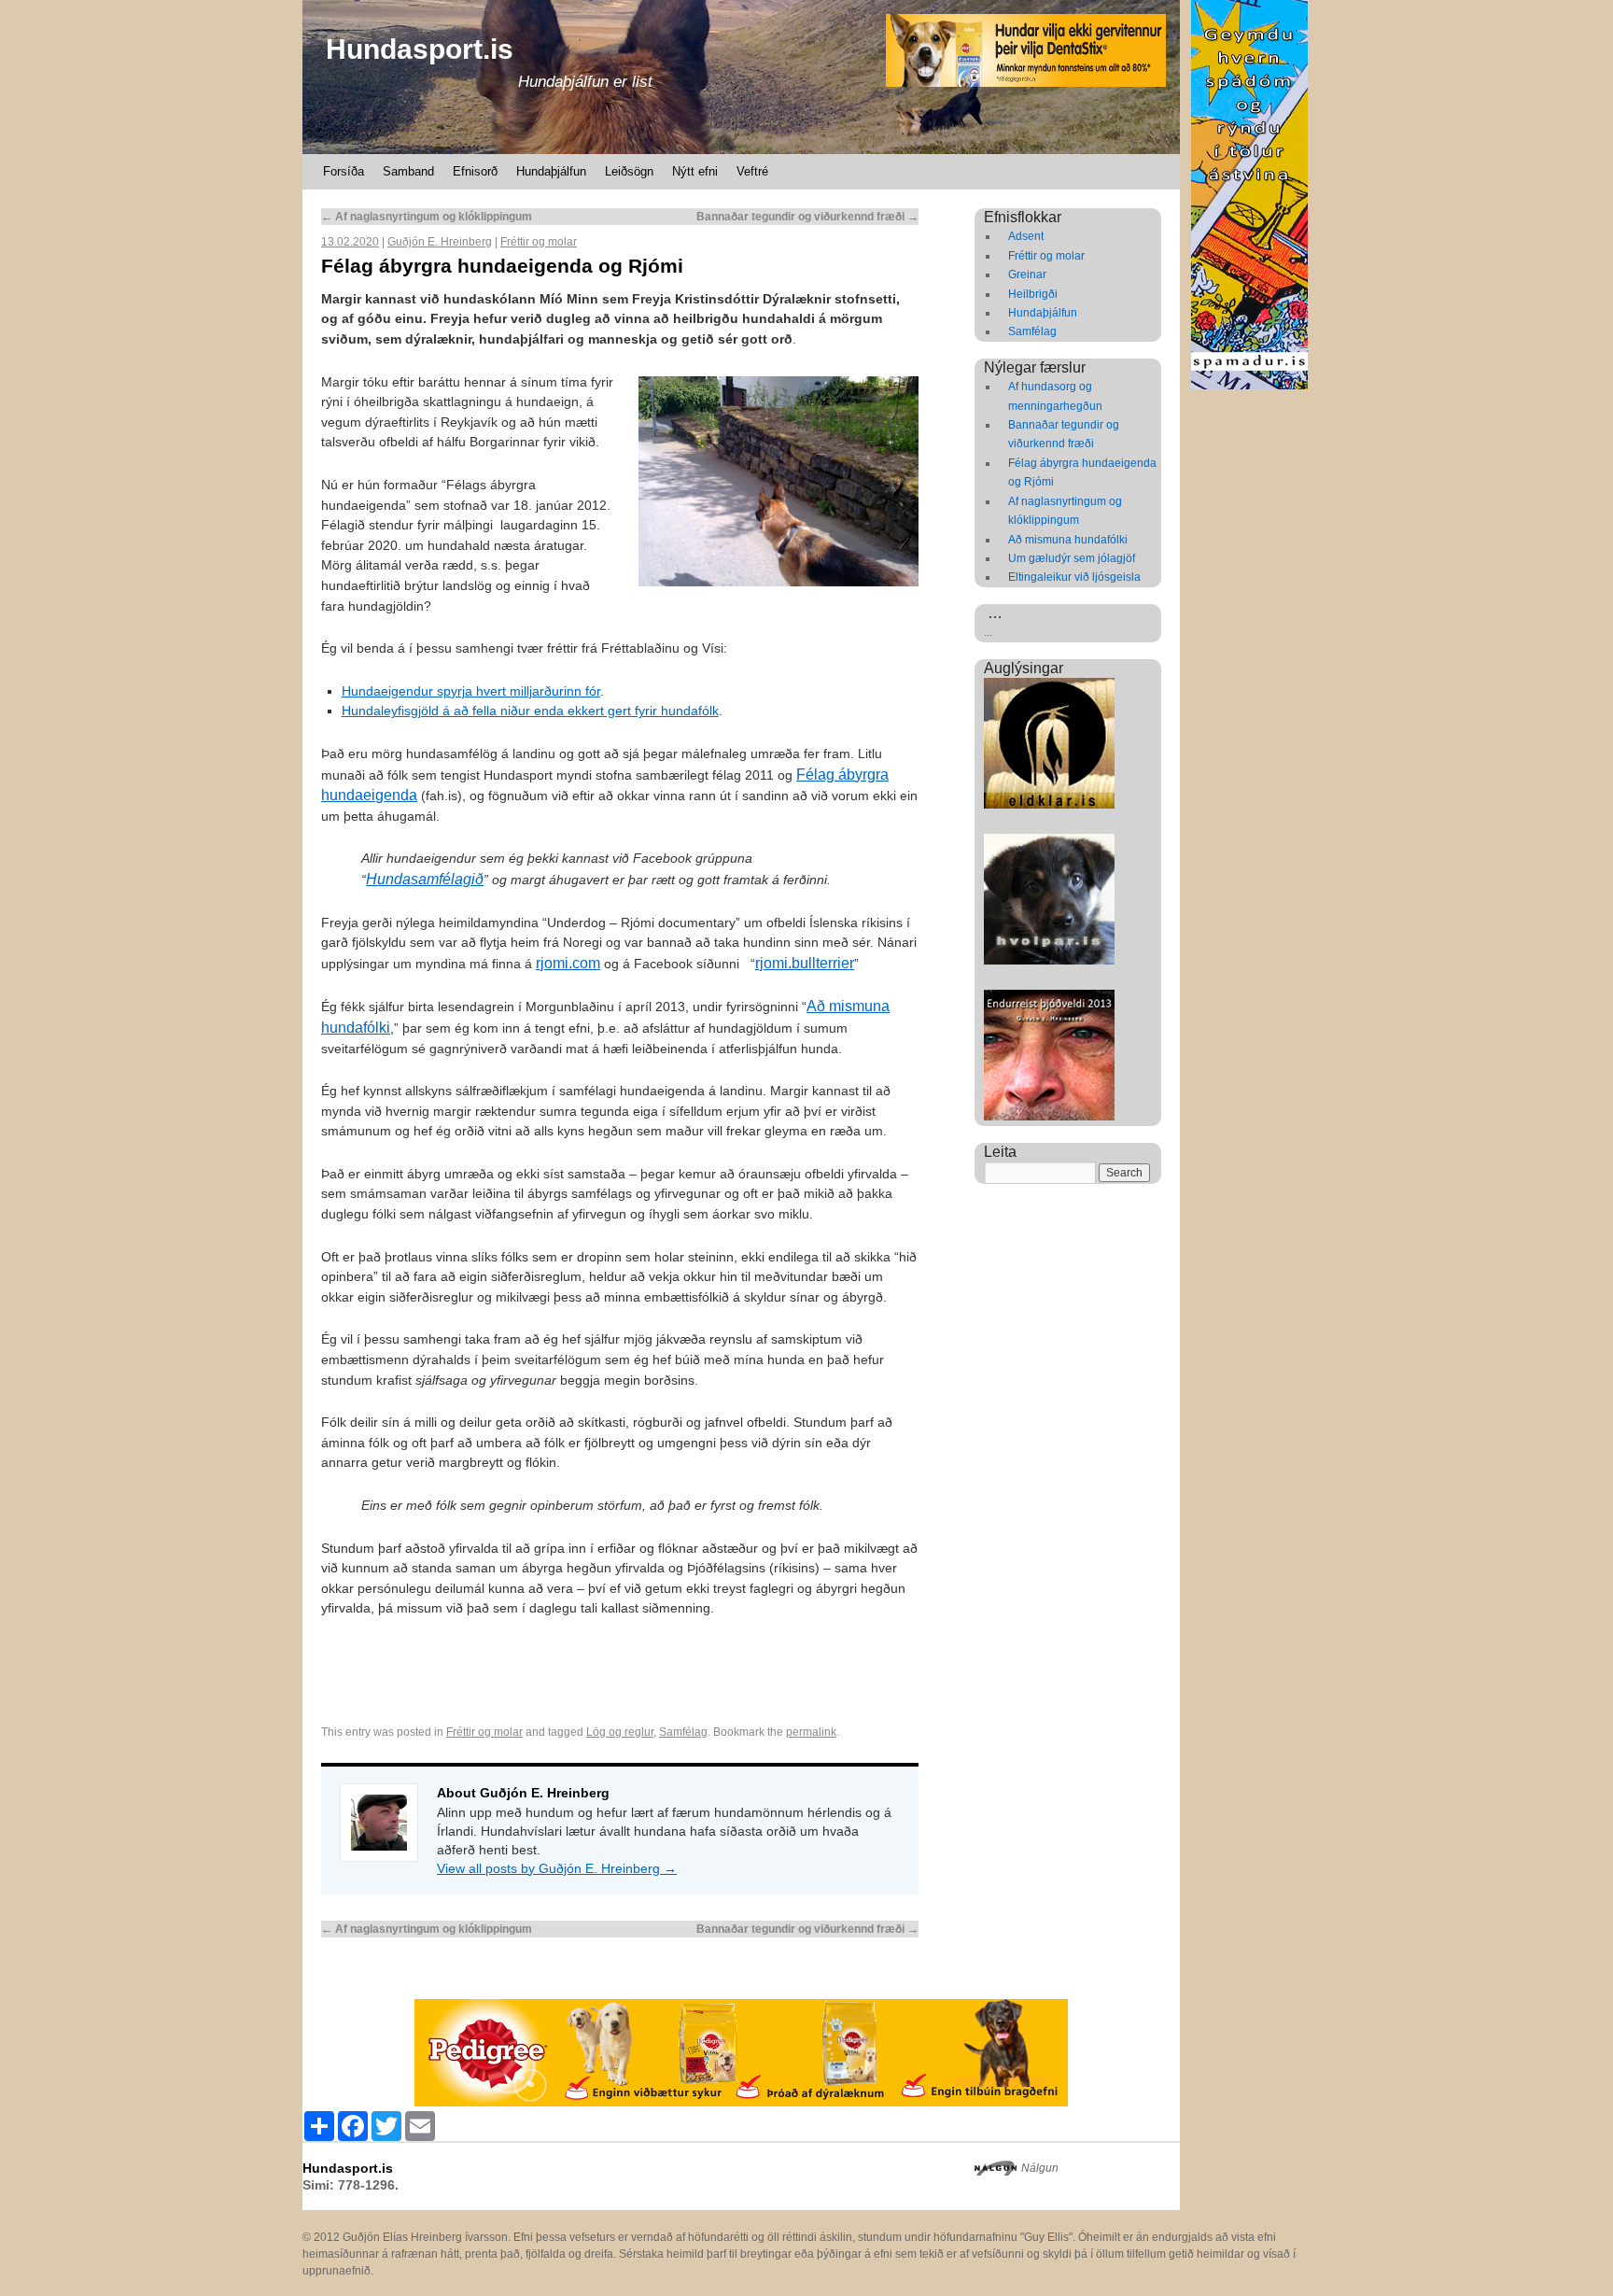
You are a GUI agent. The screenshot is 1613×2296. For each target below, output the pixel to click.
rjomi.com (568, 963)
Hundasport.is (420, 49)
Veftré (752, 171)
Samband (408, 171)
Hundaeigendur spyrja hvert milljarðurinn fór (471, 691)
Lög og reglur (620, 1732)
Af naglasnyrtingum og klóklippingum (427, 217)
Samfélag (683, 1732)
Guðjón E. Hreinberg (440, 242)
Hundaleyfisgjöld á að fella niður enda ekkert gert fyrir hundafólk (530, 711)
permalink (811, 1732)
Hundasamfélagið (425, 879)
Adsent (1026, 236)
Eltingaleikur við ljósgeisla (1074, 577)
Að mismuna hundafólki (1068, 540)
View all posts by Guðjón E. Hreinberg (557, 1868)
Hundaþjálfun (551, 171)
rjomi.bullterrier (805, 963)
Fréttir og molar (539, 242)
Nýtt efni (695, 171)
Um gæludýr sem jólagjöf (1072, 558)
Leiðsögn (629, 171)
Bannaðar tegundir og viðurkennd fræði (807, 217)
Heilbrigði (1033, 294)
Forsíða (344, 171)
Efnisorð (475, 171)
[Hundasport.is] (741, 77)
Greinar (1027, 275)
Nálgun (1040, 2168)
